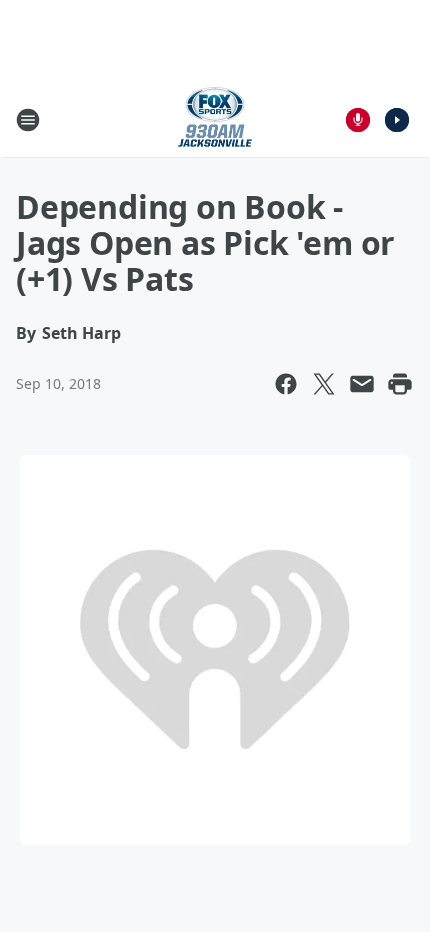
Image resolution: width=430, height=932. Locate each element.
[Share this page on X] (324, 384)
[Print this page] (400, 384)
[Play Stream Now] (397, 120)
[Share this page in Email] (362, 384)
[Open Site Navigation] (28, 120)
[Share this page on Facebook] (286, 384)
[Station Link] (215, 119)
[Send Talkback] (358, 120)
